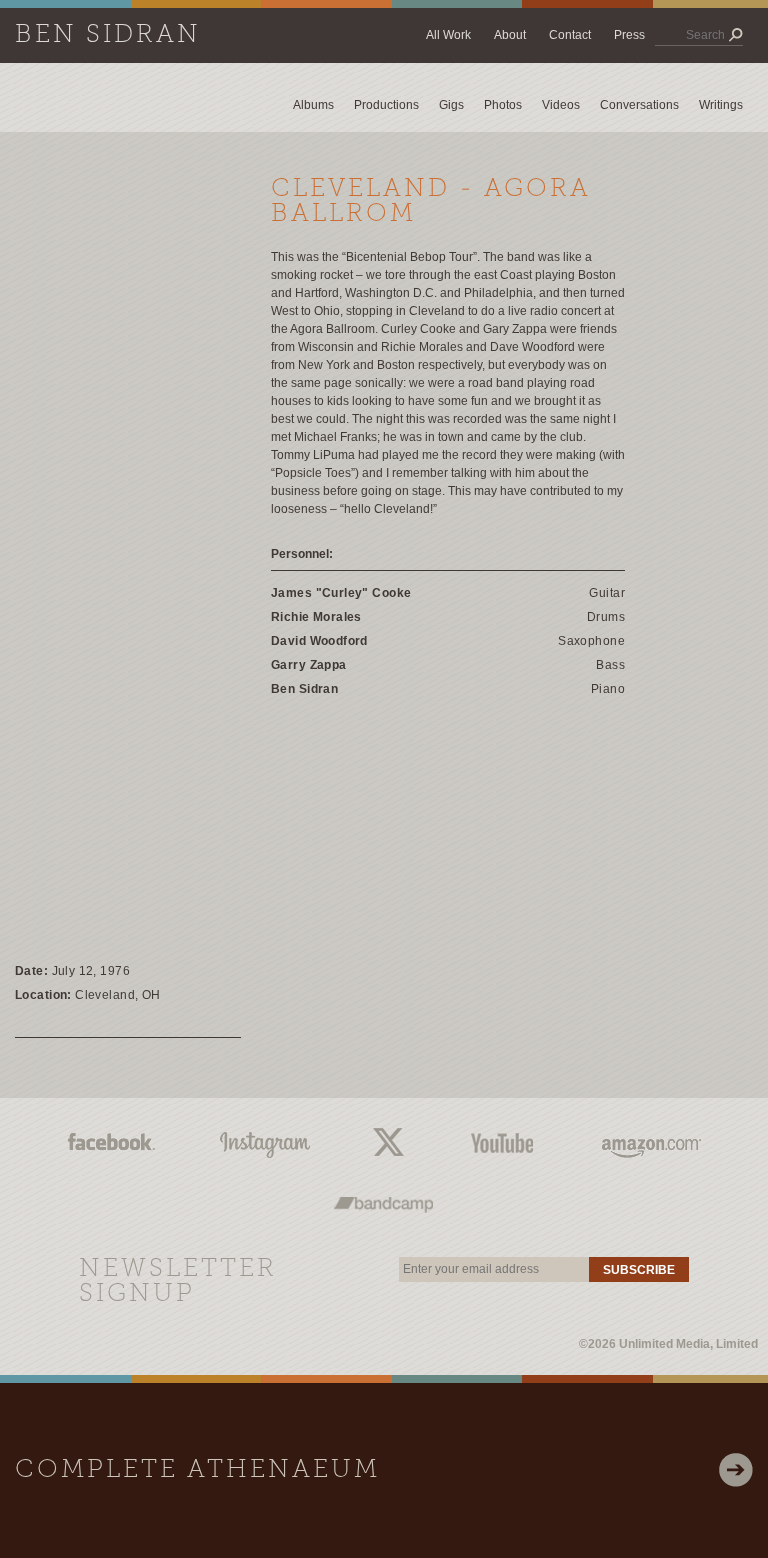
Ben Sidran (108, 35)
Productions (386, 105)
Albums (313, 105)
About (510, 35)
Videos (561, 105)
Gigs (451, 105)
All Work (448, 35)
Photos (503, 105)
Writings (721, 105)
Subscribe (639, 1270)
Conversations (639, 105)
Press (629, 35)
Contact (570, 35)
